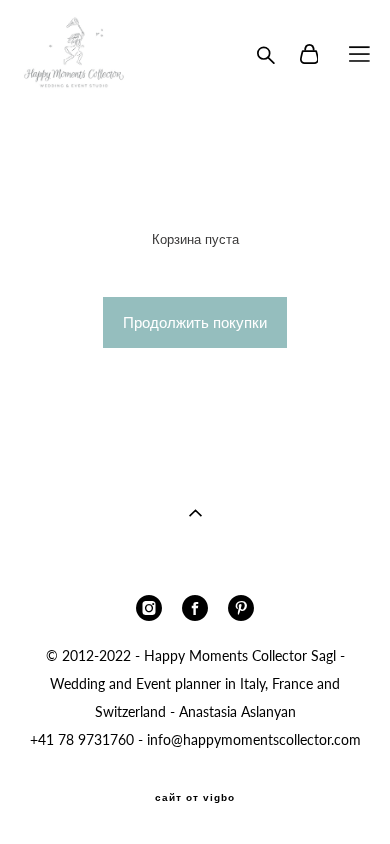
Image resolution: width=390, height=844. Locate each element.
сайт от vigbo (195, 798)
